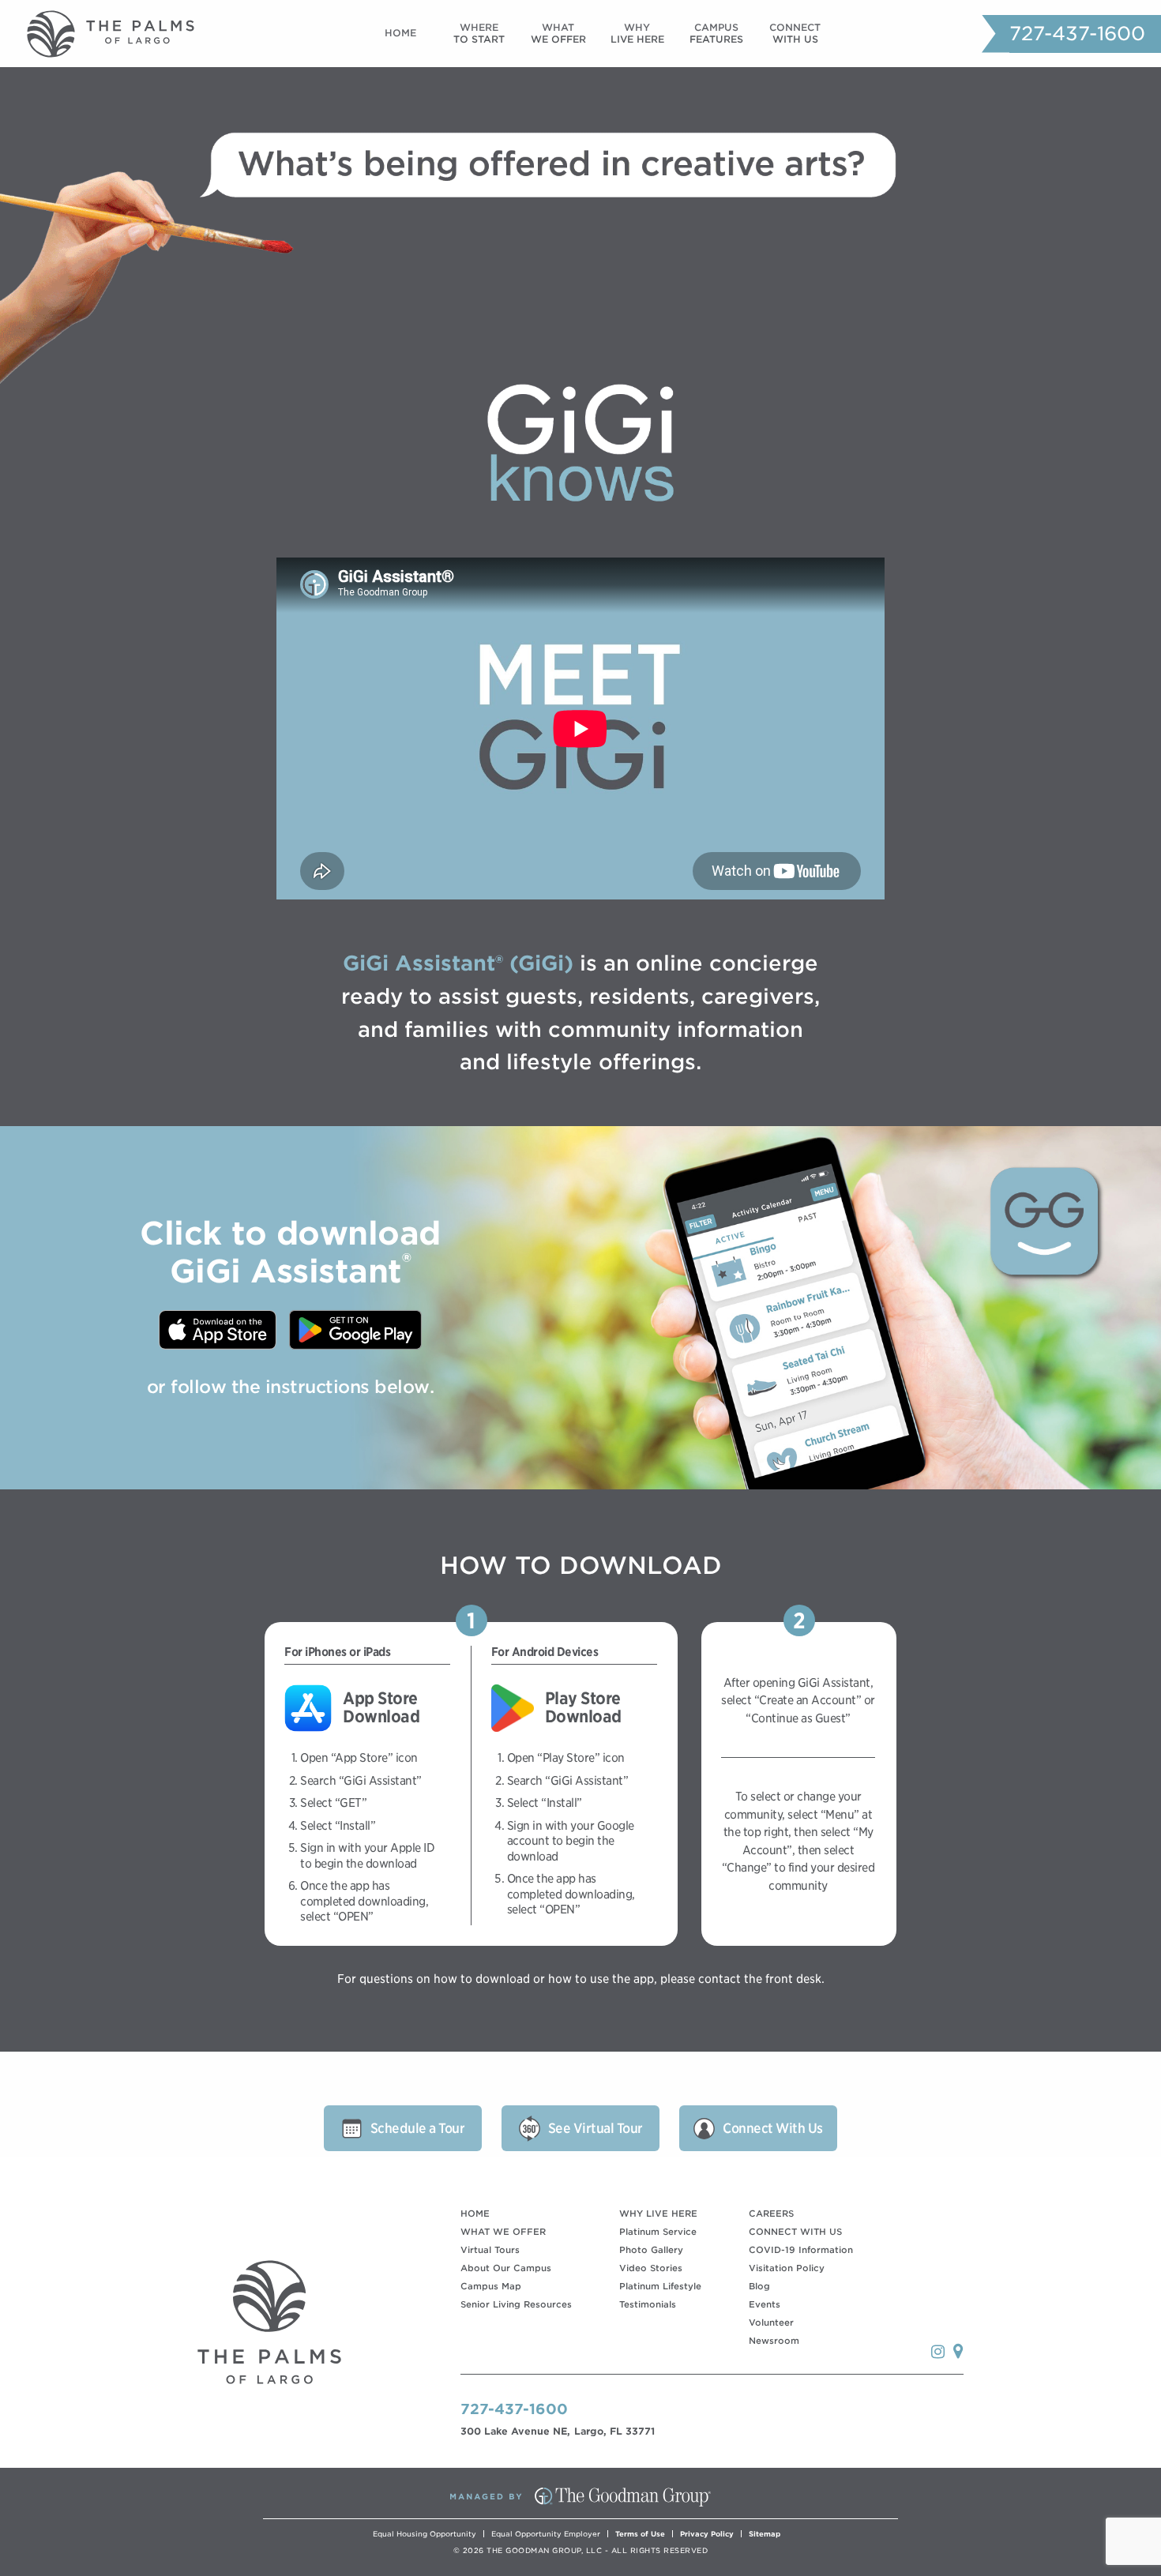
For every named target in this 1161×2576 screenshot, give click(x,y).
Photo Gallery (651, 2250)
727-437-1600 (1077, 34)
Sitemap (765, 2534)
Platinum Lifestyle (660, 2286)
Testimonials (648, 2304)
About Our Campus (506, 2268)
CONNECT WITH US (795, 2232)
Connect (795, 33)
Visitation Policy (787, 2268)
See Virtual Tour (596, 2128)
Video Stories (651, 2268)
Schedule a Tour (418, 2128)
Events (765, 2304)
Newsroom (774, 2341)
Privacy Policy (707, 2534)
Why (637, 33)
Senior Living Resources (516, 2304)
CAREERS (771, 2214)
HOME (475, 2214)
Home (400, 33)
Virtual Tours (490, 2250)
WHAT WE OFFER (503, 2232)
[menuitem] (400, 34)
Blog (759, 2286)
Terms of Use (640, 2534)
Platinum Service (658, 2232)
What (558, 33)
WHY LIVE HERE (658, 2214)
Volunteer (771, 2323)
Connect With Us (773, 2128)
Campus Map (491, 2286)
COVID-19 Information (801, 2250)
